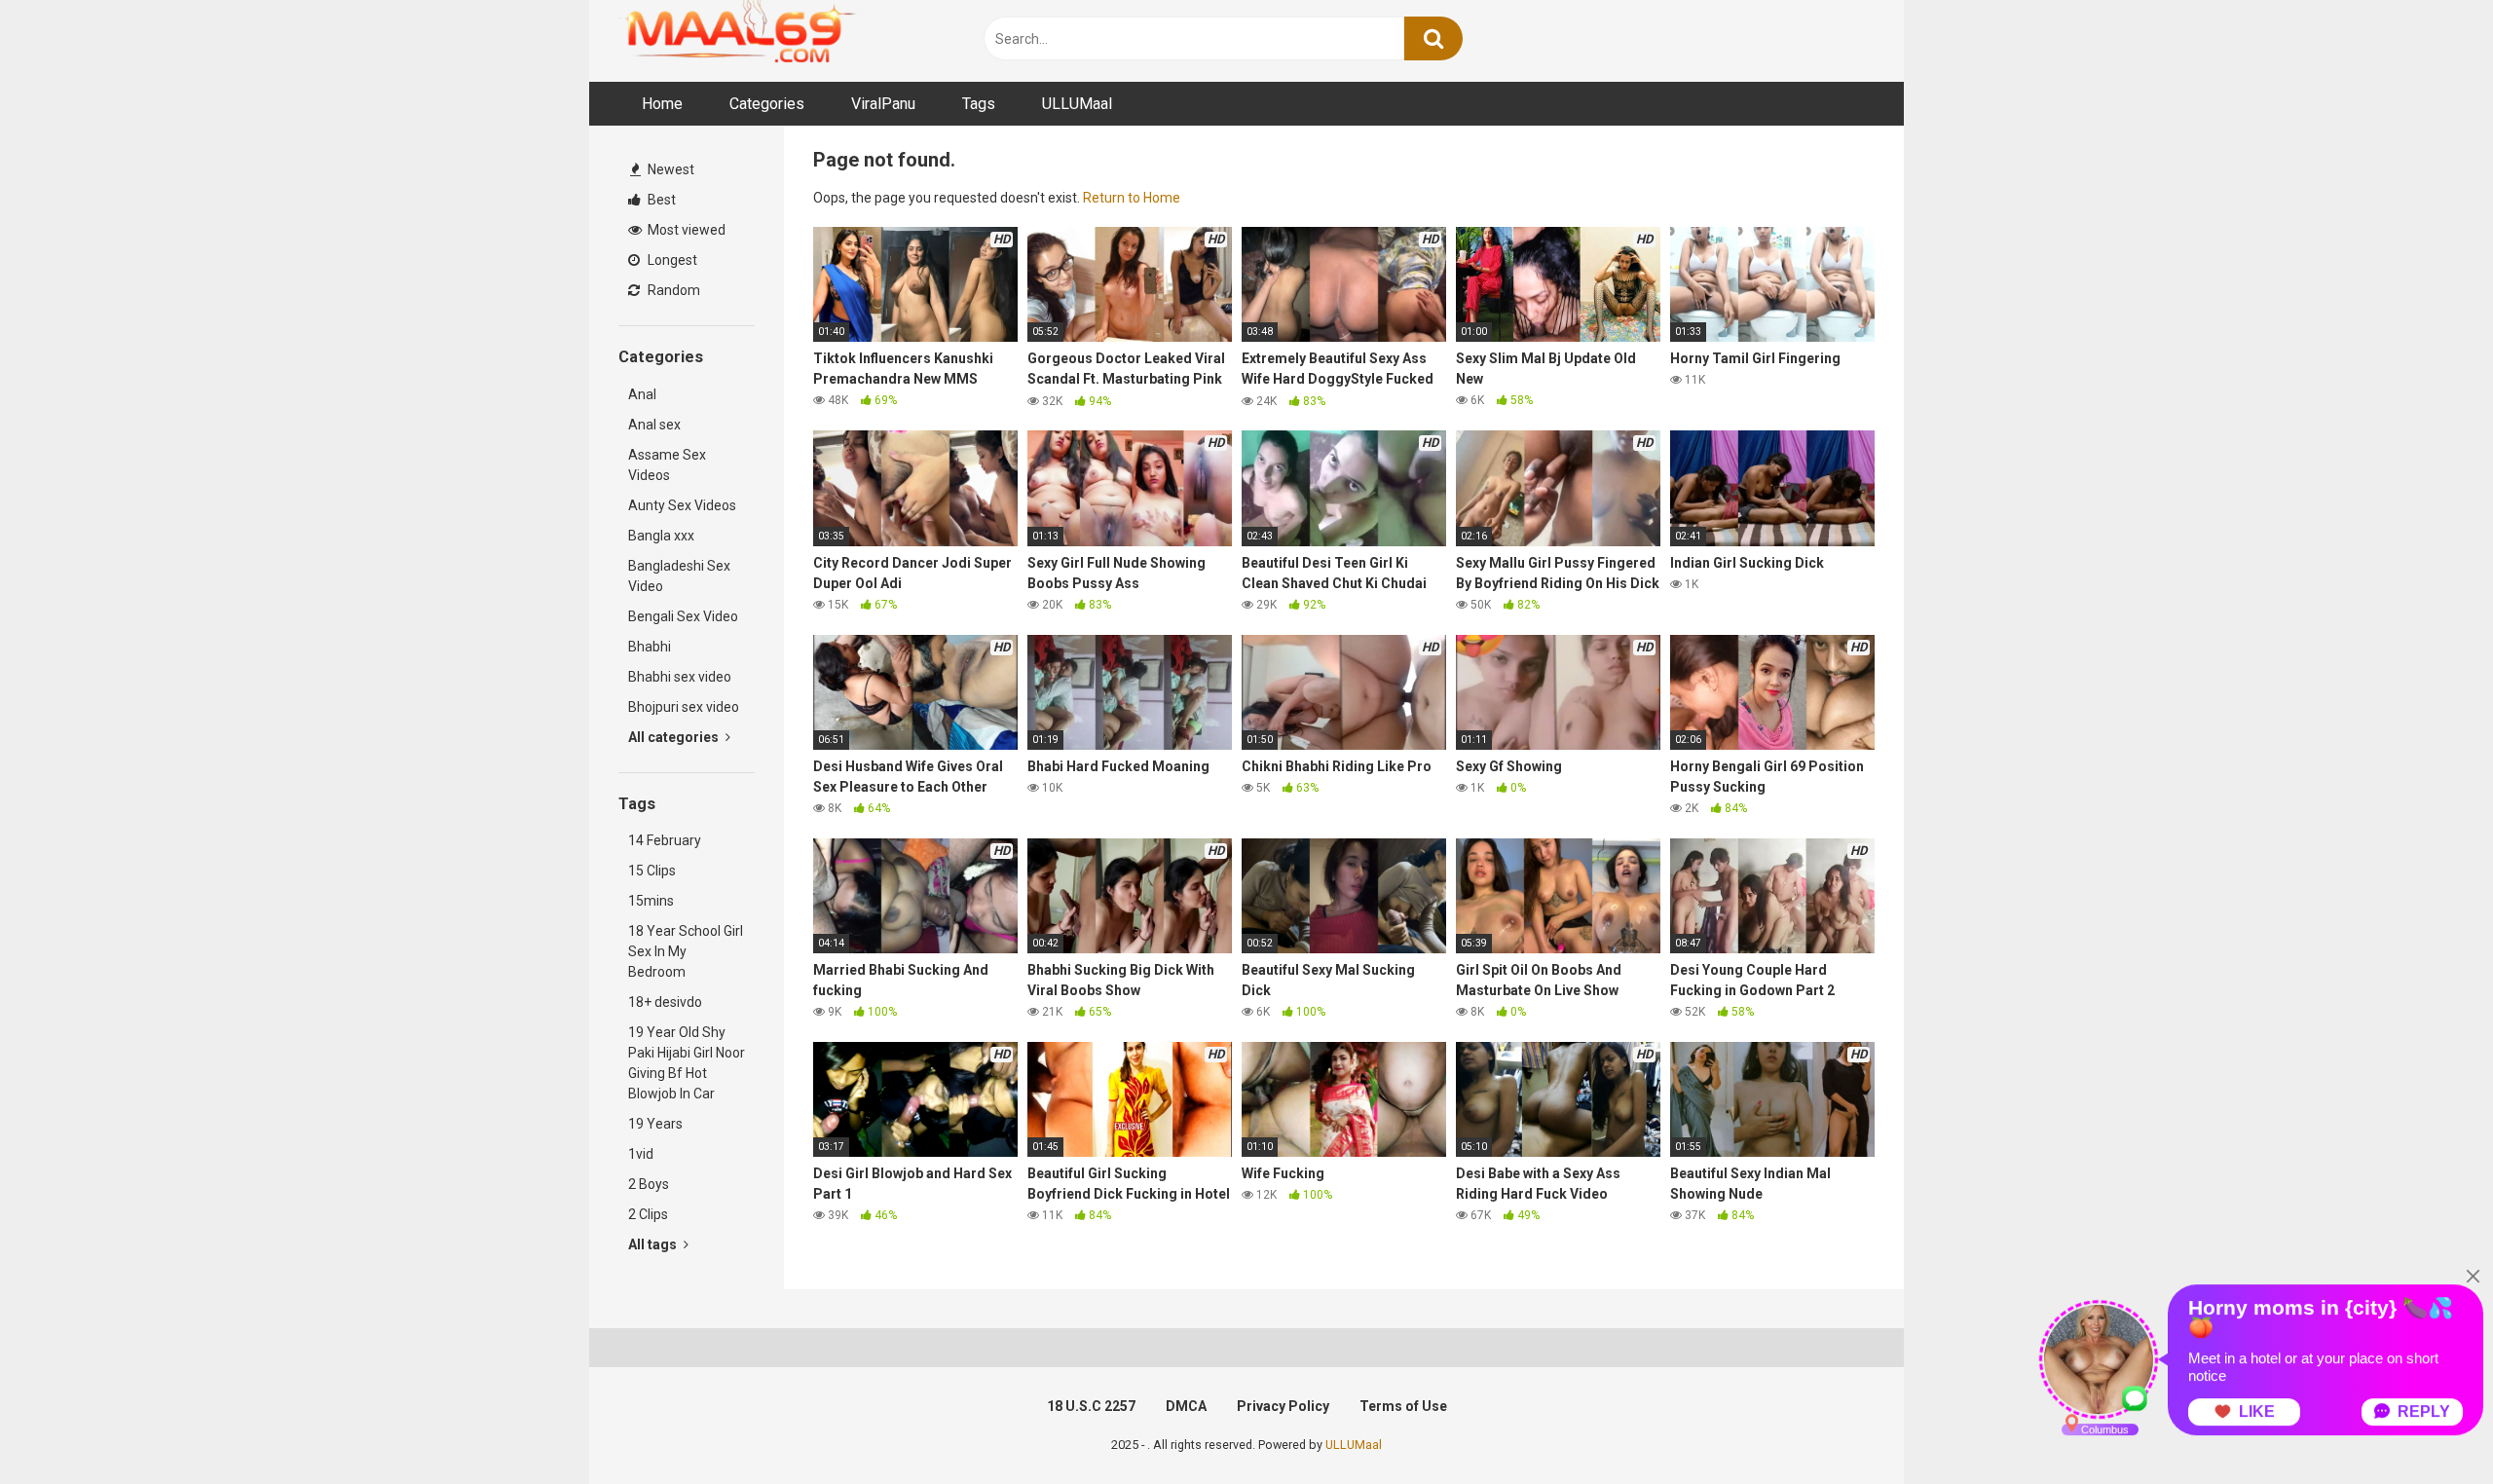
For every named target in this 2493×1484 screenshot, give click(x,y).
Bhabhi (650, 647)
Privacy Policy (1283, 1406)
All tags (654, 1244)
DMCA (1186, 1406)
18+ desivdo (665, 1002)
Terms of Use (1403, 1406)
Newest (670, 169)
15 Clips (652, 871)
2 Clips (648, 1214)
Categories (767, 104)
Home (662, 104)
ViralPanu (883, 104)
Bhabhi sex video (680, 677)
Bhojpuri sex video (684, 707)
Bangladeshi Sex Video (679, 576)
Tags (979, 104)
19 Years (655, 1124)
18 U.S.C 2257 (1091, 1406)
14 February (665, 840)
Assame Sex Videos (667, 465)
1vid (641, 1154)
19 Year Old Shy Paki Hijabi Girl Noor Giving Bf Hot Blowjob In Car (687, 1063)
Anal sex (654, 425)
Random (672, 290)
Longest (671, 260)
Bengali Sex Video (683, 616)
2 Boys (649, 1184)
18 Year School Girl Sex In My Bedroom (686, 951)
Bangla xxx (661, 536)
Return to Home (1132, 198)
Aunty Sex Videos (682, 505)
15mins (651, 901)
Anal (642, 394)
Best (660, 200)
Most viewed (685, 230)
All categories (675, 737)
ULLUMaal (1077, 104)
